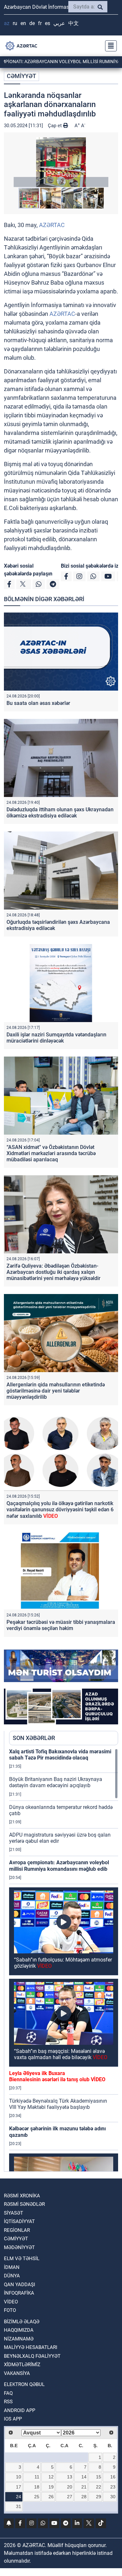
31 (19, 2506)
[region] (64, 1960)
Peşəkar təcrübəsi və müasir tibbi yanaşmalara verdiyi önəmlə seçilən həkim (61, 1625)
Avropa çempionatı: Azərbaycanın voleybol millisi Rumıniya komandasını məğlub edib (59, 1866)
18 (37, 2487)
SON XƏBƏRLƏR (34, 1738)
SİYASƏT (14, 2213)
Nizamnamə (19, 2339)
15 (99, 2477)
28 (84, 2497)
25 (37, 2497)
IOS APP (13, 2419)
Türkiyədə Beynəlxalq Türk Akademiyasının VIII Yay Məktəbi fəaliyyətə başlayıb (58, 2104)
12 (51, 2477)
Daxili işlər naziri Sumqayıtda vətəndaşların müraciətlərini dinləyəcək (56, 1038)
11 (37, 2477)
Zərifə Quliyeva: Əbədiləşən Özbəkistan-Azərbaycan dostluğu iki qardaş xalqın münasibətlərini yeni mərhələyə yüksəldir (54, 1272)
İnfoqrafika (19, 2293)
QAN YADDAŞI (20, 2285)
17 (19, 2487)
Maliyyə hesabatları (31, 2347)
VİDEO (11, 2302)
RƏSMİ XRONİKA (22, 2196)
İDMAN (12, 2267)
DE (32, 23)
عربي (59, 23)
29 (99, 2497)
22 (99, 2487)
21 (84, 2487)
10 (19, 2477)
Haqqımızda (19, 2330)
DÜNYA (12, 2276)
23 (113, 2487)
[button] (61, 162)
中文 (74, 23)
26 (51, 2497)
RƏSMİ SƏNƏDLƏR (24, 2204)
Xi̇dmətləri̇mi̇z (22, 2365)
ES (47, 23)
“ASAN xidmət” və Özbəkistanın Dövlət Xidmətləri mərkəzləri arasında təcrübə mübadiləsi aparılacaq (51, 1153)
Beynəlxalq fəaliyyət (32, 2356)
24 (19, 2497)
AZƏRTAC (52, 225)
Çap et (55, 126)
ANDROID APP (20, 2410)
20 (70, 2487)
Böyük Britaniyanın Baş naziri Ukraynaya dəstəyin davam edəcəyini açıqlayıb (56, 1782)
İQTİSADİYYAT (19, 2221)
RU (15, 23)
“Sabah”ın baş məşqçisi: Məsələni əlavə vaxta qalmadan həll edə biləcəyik (61, 2054)
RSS (8, 2402)
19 (51, 2487)
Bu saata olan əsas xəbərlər (38, 703)
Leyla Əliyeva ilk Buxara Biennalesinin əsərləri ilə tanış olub (57, 2076)
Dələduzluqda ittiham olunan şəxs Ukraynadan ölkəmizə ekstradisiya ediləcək (60, 813)
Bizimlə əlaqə (22, 2322)
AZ (7, 23)
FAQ (8, 2393)
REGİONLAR (17, 2230)
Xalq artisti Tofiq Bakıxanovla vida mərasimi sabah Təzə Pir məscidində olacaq (60, 1755)
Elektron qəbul (24, 2384)
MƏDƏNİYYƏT (19, 2247)
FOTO (10, 2310)
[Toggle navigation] (109, 46)
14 (84, 2477)
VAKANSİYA (17, 2373)
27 (70, 2497)
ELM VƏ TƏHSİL (22, 2259)
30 (113, 2497)
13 (70, 2477)
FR (40, 23)
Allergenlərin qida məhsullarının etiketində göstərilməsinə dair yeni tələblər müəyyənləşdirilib (56, 1391)
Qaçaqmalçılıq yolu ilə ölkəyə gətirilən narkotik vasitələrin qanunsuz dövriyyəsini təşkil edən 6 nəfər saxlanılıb (60, 1510)
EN (23, 23)
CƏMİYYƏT (21, 76)
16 (113, 2477)
